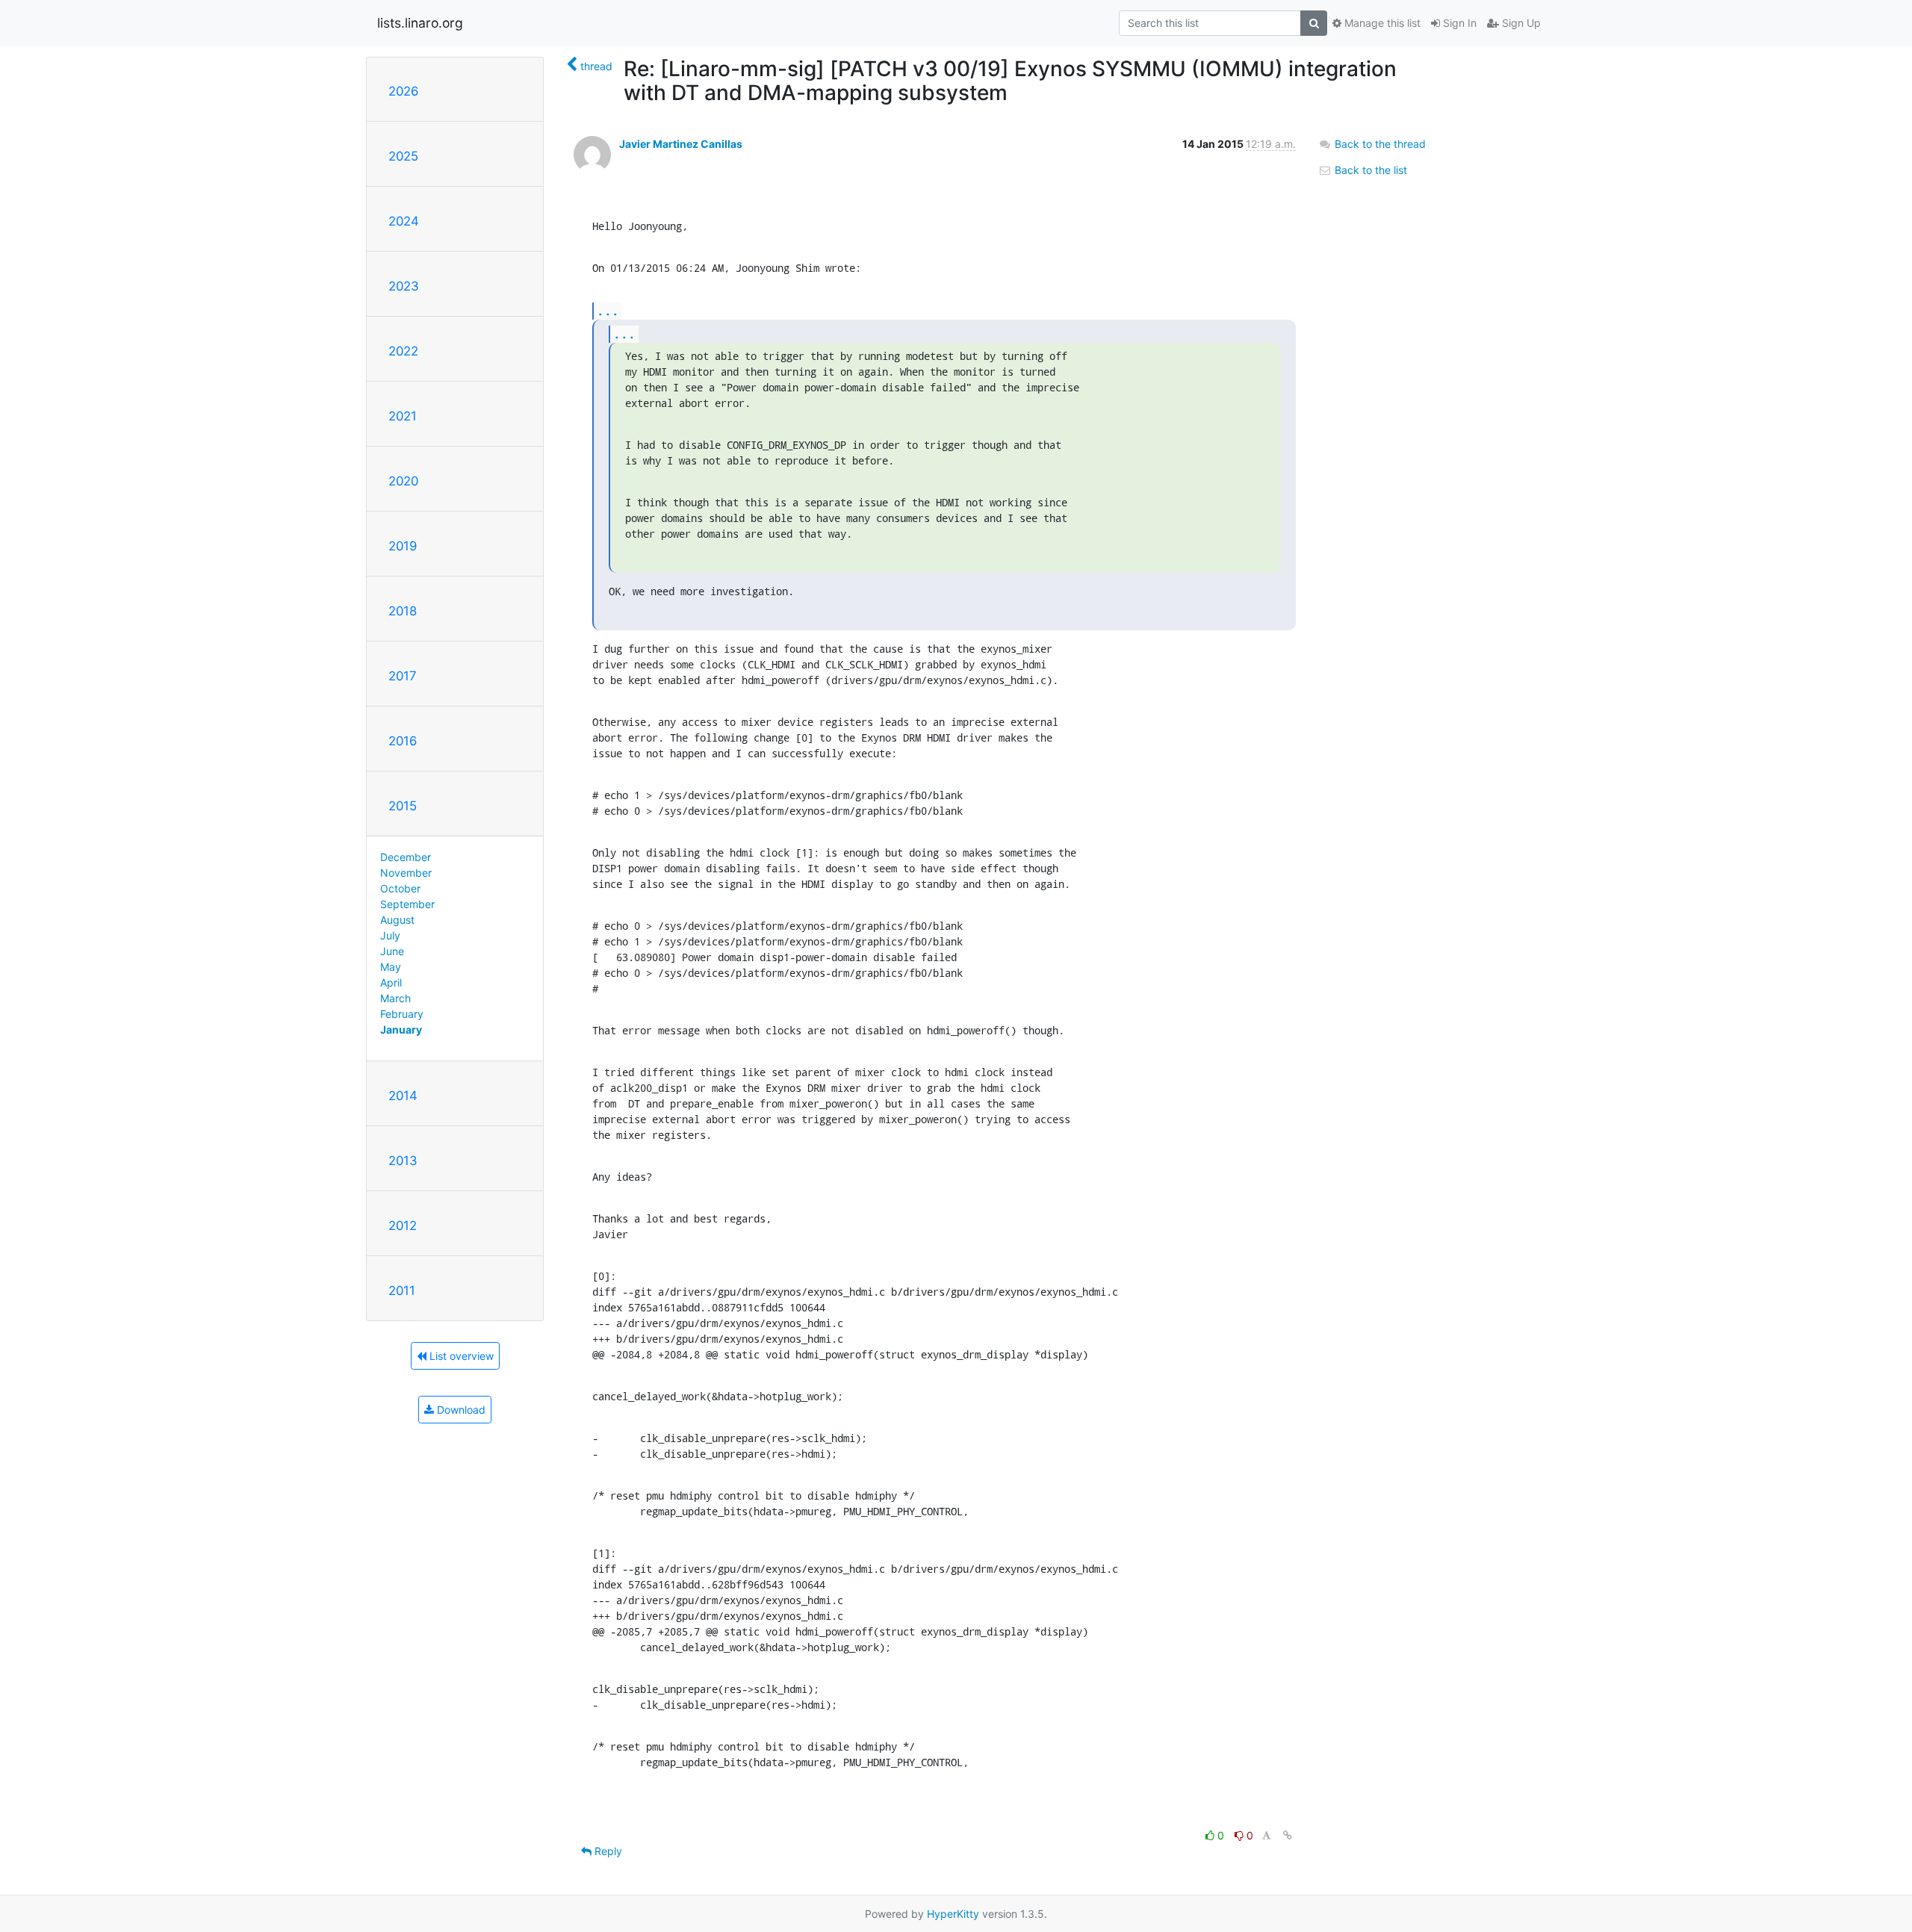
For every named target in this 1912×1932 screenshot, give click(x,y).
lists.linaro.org (420, 23)
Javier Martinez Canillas (681, 144)
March (395, 998)
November (406, 873)
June (392, 951)
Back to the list (1369, 170)
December (406, 857)
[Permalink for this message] (1288, 1835)
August (397, 920)
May (391, 967)
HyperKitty (953, 1914)
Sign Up (1520, 23)
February (402, 1014)
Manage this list (1381, 23)
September (407, 904)
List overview (460, 1356)
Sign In (1458, 23)
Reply (607, 1851)
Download (460, 1410)
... (608, 310)
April (391, 982)
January (401, 1029)
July (390, 935)
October (400, 888)
